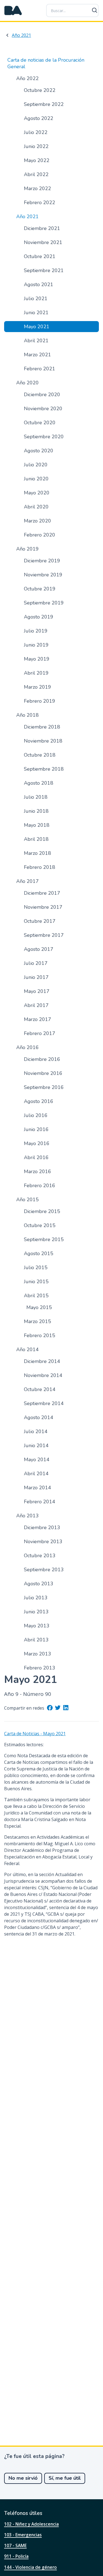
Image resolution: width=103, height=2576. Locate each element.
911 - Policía (16, 2556)
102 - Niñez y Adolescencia (31, 2524)
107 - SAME (15, 2545)
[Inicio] (13, 10)
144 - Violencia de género (30, 2567)
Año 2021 (21, 35)
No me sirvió (23, 2478)
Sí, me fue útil (65, 2478)
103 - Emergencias (23, 2535)
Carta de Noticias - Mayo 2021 (35, 1734)
